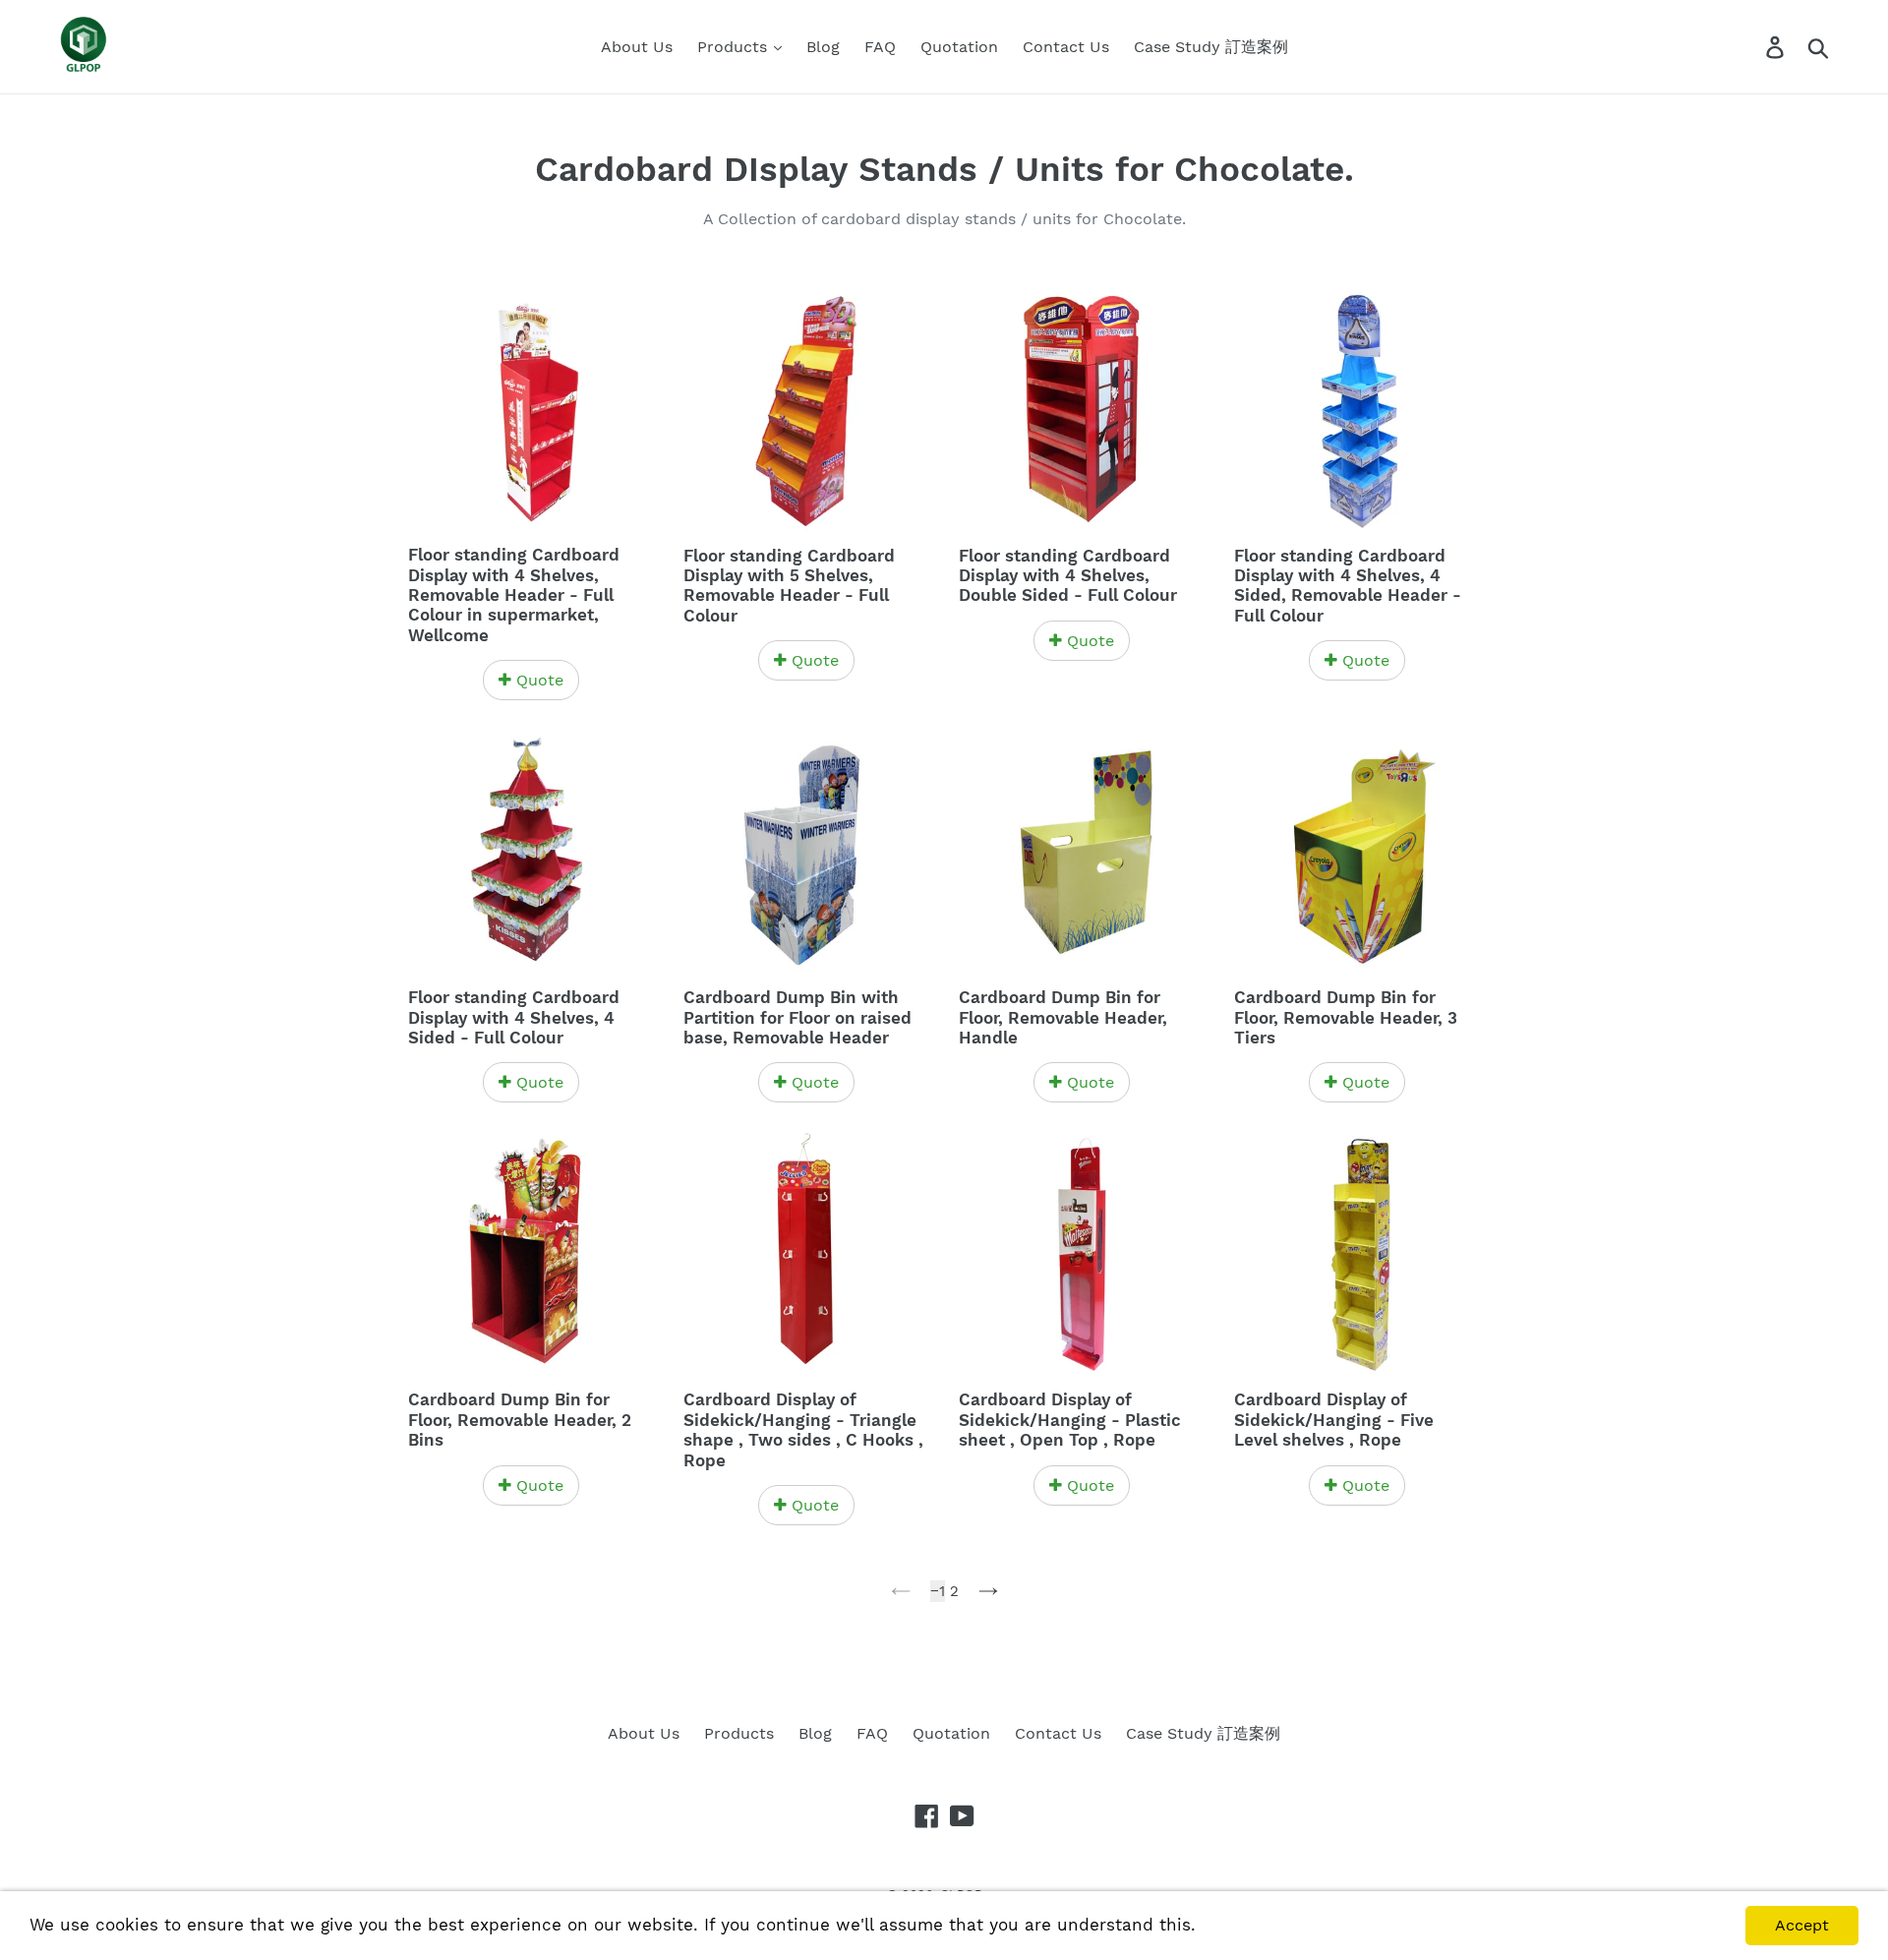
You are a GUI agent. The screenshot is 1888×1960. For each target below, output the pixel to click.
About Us (637, 47)
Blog (823, 47)
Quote (537, 680)
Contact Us (1066, 47)
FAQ (880, 47)
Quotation (959, 47)
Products (735, 47)
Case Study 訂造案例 (1211, 47)
